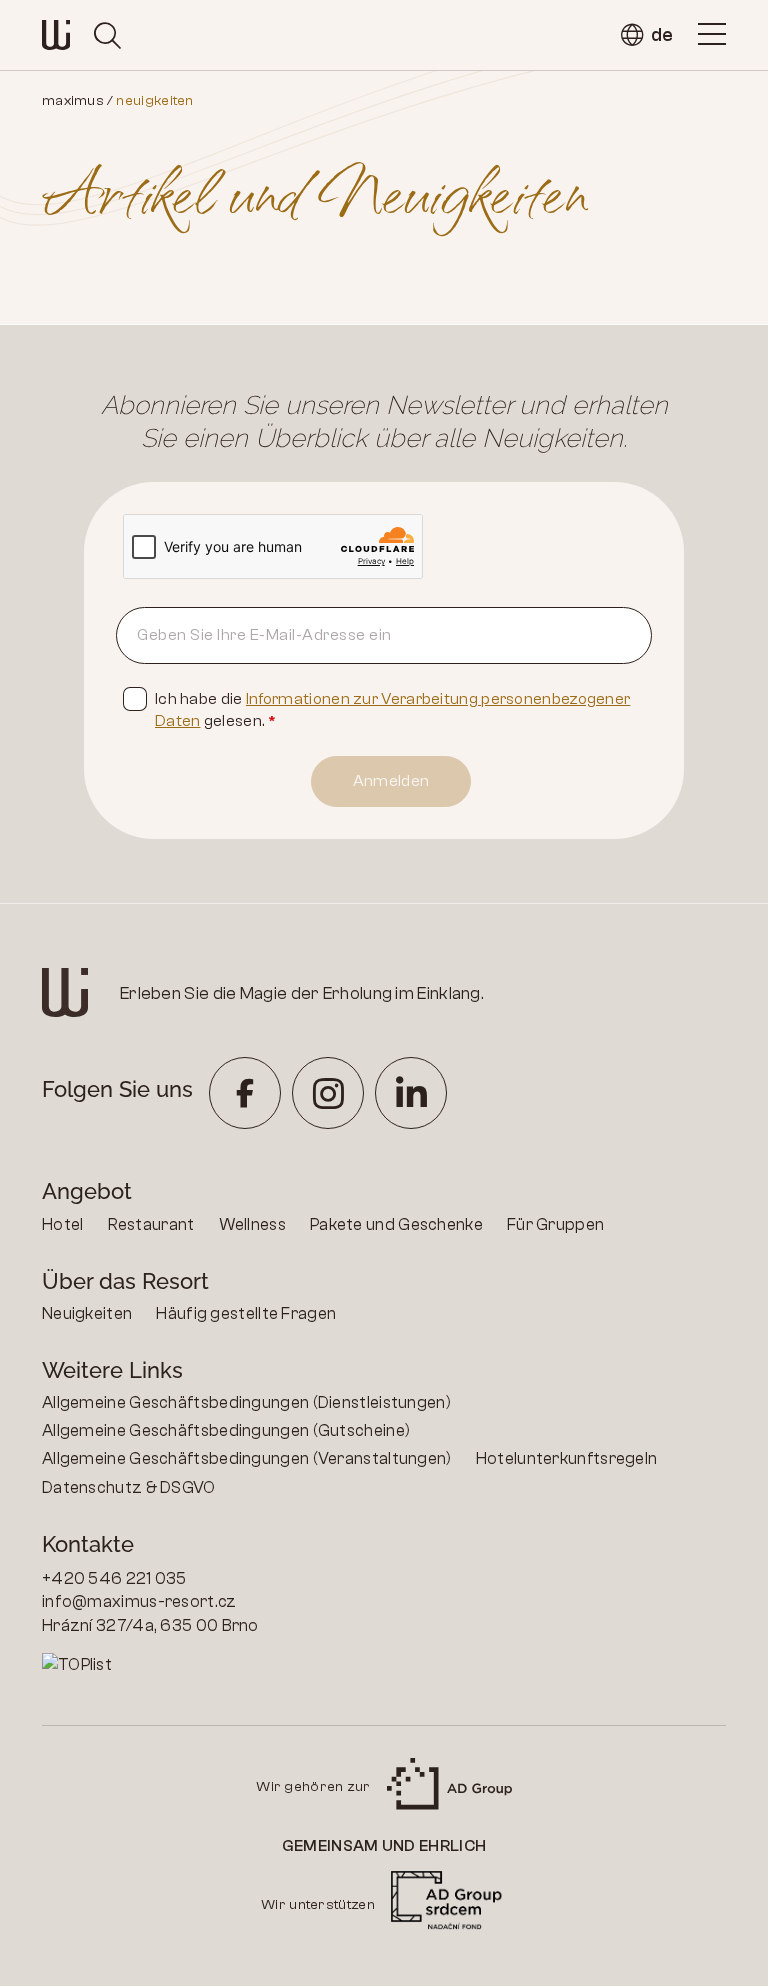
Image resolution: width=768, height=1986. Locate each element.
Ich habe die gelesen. (392, 710)
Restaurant (151, 1224)
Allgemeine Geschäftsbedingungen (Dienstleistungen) (246, 1402)
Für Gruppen (555, 1224)
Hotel (63, 1224)
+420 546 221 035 (114, 1578)
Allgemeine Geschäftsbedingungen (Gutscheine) (226, 1430)
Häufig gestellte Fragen (246, 1313)
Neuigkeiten (87, 1313)
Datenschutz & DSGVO (129, 1487)
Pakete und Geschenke (396, 1224)
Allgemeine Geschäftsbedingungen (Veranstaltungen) (247, 1458)
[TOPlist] (213, 1665)
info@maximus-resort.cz (139, 1601)
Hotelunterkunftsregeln (567, 1458)
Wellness (252, 1224)
